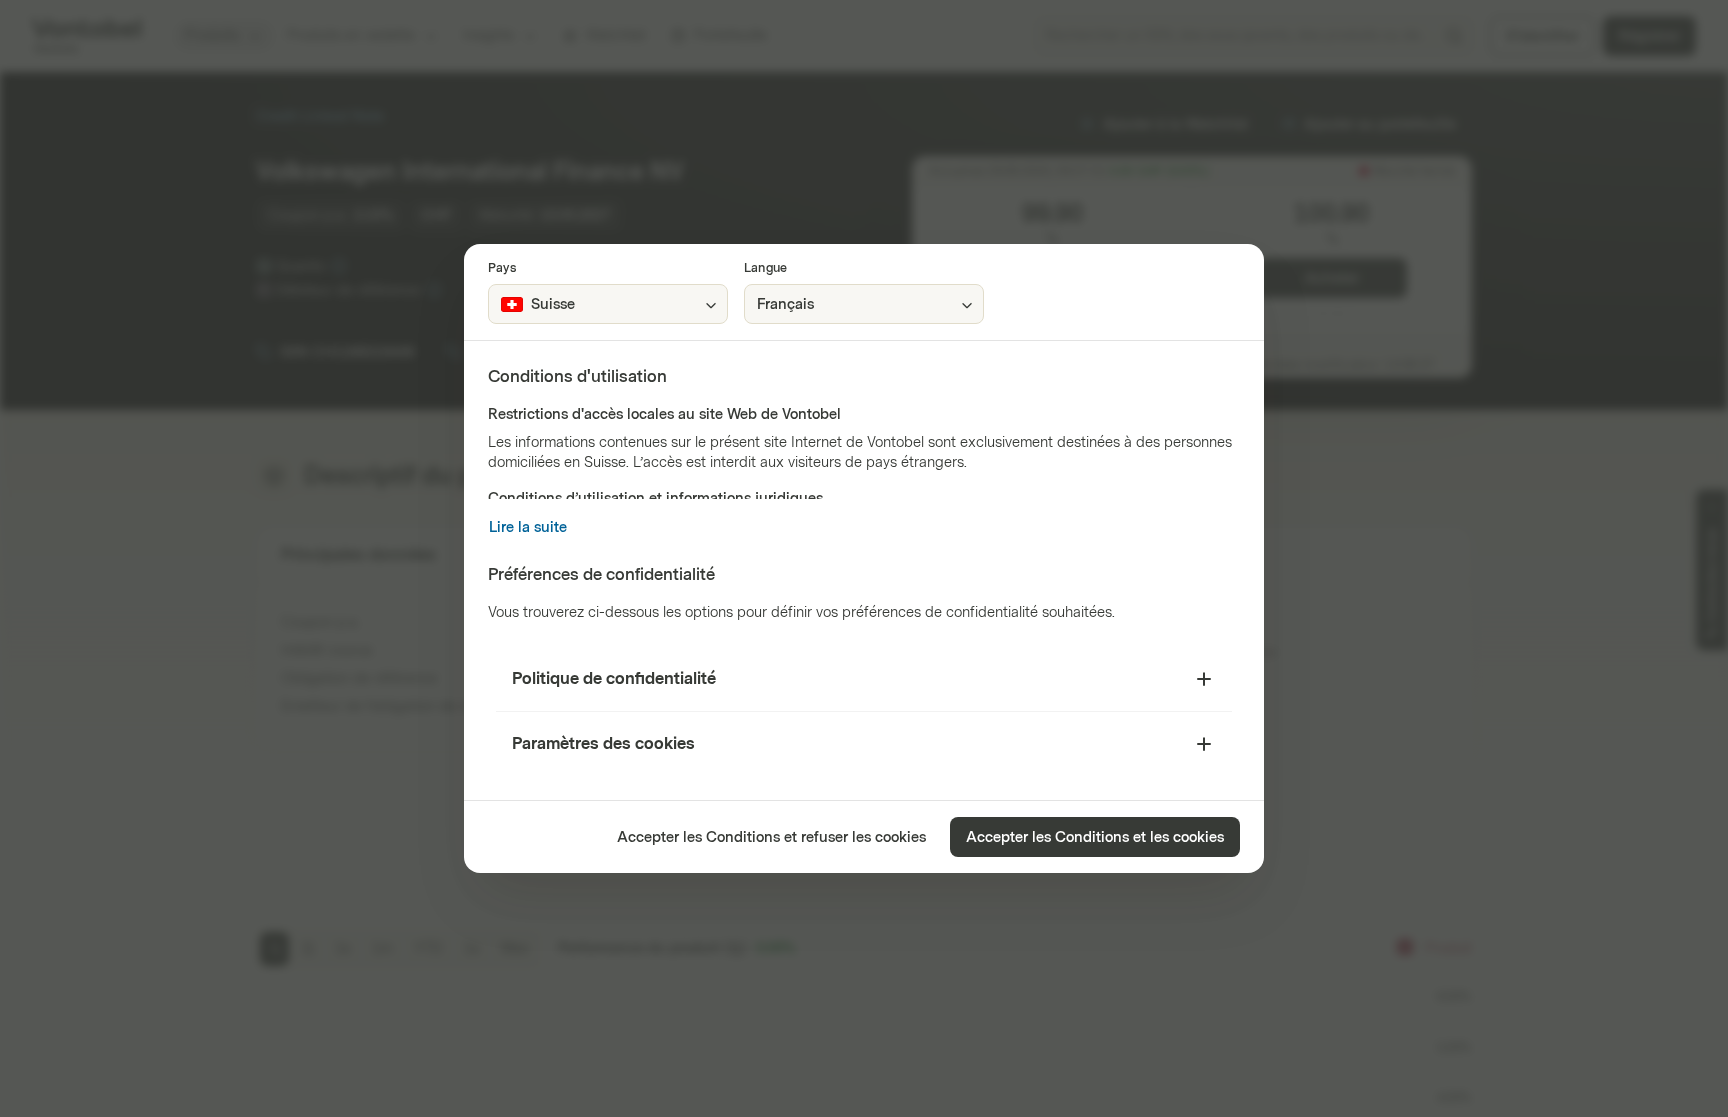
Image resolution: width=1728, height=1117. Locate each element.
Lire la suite (528, 527)
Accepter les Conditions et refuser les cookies (771, 837)
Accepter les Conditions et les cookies (1095, 837)
